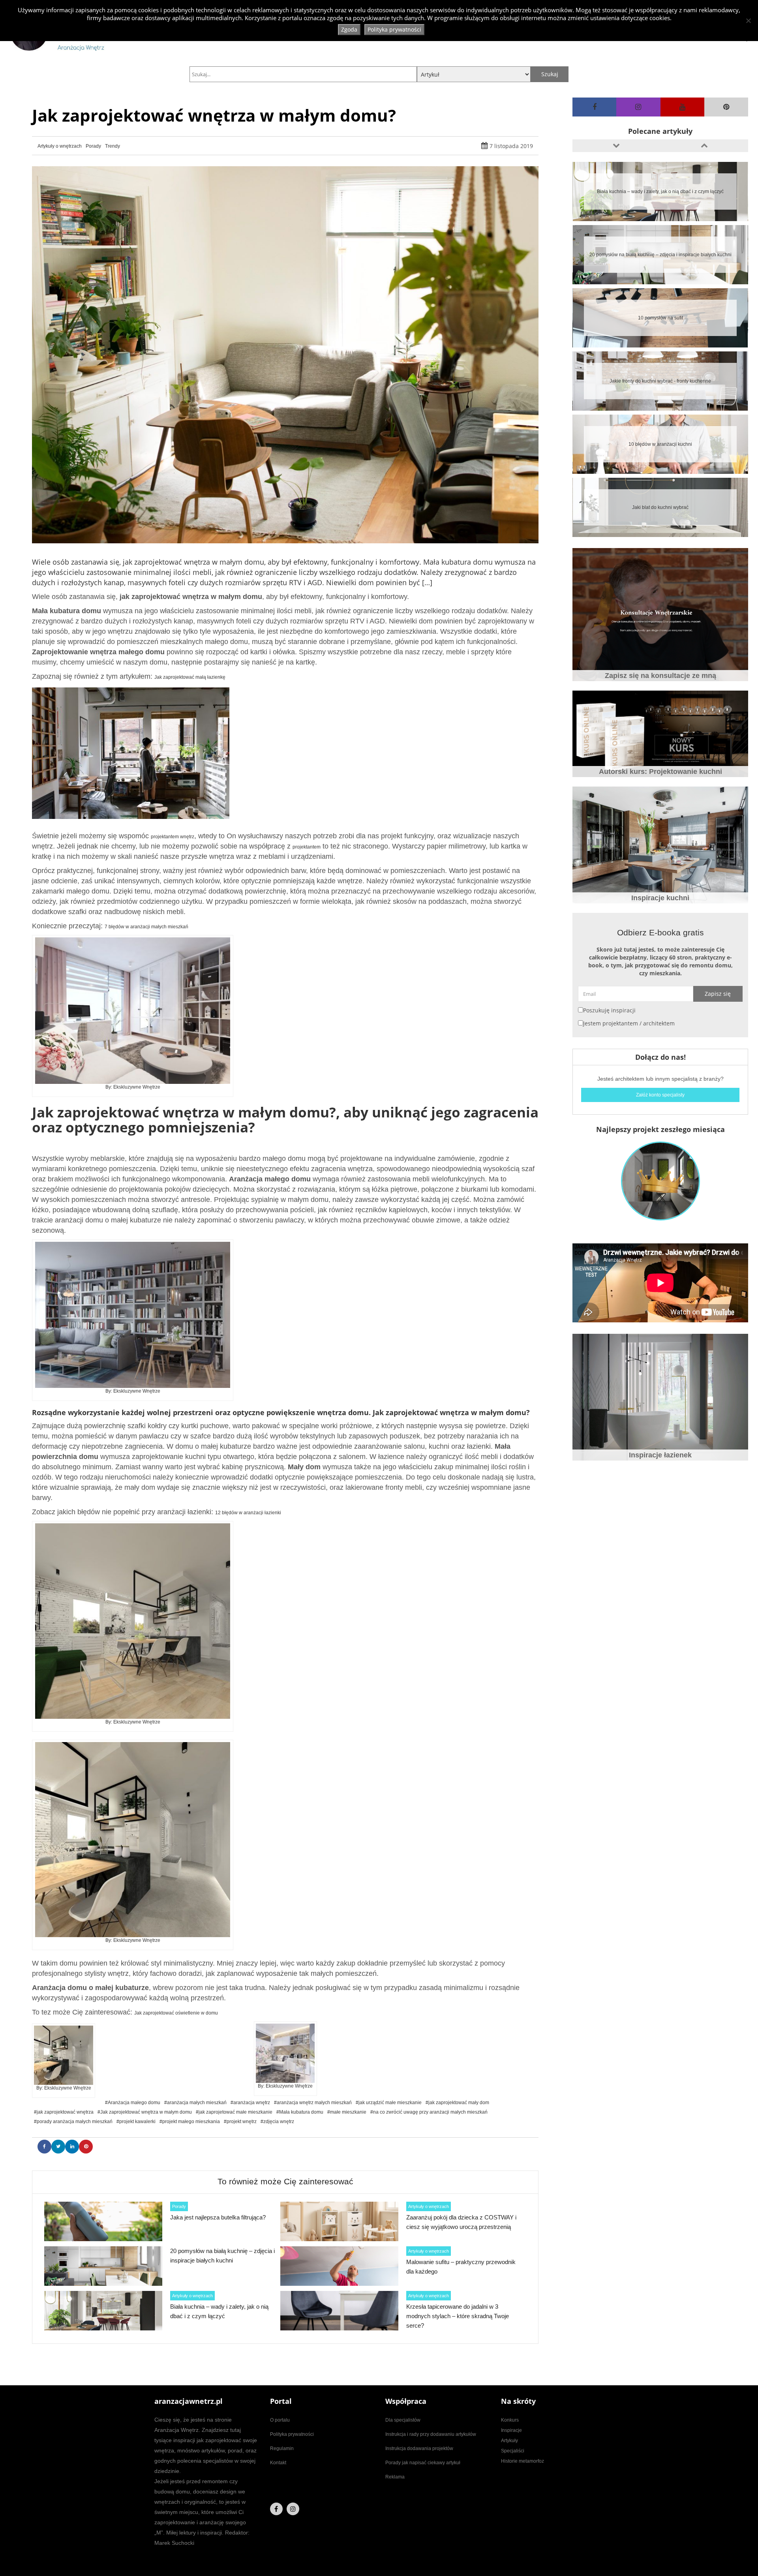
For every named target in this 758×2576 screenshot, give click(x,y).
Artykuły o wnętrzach (60, 146)
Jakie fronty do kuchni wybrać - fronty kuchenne (660, 255)
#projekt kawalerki (136, 2122)
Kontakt (278, 2463)
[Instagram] (638, 107)
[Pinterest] (726, 107)
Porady (93, 146)
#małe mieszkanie (347, 2112)
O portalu (280, 2420)
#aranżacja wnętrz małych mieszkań (313, 2103)
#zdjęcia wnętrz (277, 2122)
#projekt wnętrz (240, 2122)
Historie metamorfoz (523, 2461)
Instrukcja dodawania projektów (419, 2448)
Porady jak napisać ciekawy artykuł (423, 2463)
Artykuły (509, 2441)
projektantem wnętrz (173, 837)
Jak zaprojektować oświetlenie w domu (176, 2013)
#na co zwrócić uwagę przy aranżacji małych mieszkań (429, 2112)
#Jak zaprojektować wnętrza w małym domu (145, 2112)
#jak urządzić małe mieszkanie (389, 2103)
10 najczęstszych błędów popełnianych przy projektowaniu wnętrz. (660, 444)
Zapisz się (718, 994)
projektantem (307, 847)
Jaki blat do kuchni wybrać (660, 381)
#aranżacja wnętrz (250, 2103)
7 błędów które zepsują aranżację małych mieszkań (660, 507)
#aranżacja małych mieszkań (195, 2103)
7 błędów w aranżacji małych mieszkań (146, 927)
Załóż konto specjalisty (660, 1095)
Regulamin (282, 2448)
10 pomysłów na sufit (660, 192)
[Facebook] (594, 107)
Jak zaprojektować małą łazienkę (190, 677)
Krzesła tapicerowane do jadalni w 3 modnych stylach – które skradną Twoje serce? (458, 2316)
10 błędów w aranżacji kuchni (660, 318)
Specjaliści (513, 2451)
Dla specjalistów (403, 2420)
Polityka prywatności (292, 2434)
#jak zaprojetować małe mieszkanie (234, 2112)
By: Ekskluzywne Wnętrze (133, 1087)
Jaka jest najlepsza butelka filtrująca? (218, 2217)
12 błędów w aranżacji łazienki (248, 1513)
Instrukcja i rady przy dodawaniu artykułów (431, 2434)
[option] (660, 192)
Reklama (395, 2477)
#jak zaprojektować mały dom (457, 2103)
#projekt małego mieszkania (190, 2122)
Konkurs (510, 2420)
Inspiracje (511, 2430)
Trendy (113, 146)
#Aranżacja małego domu (133, 2103)
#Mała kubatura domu (300, 2112)
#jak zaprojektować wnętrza (64, 2112)
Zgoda (349, 29)
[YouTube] (682, 107)
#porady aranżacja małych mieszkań (73, 2122)
